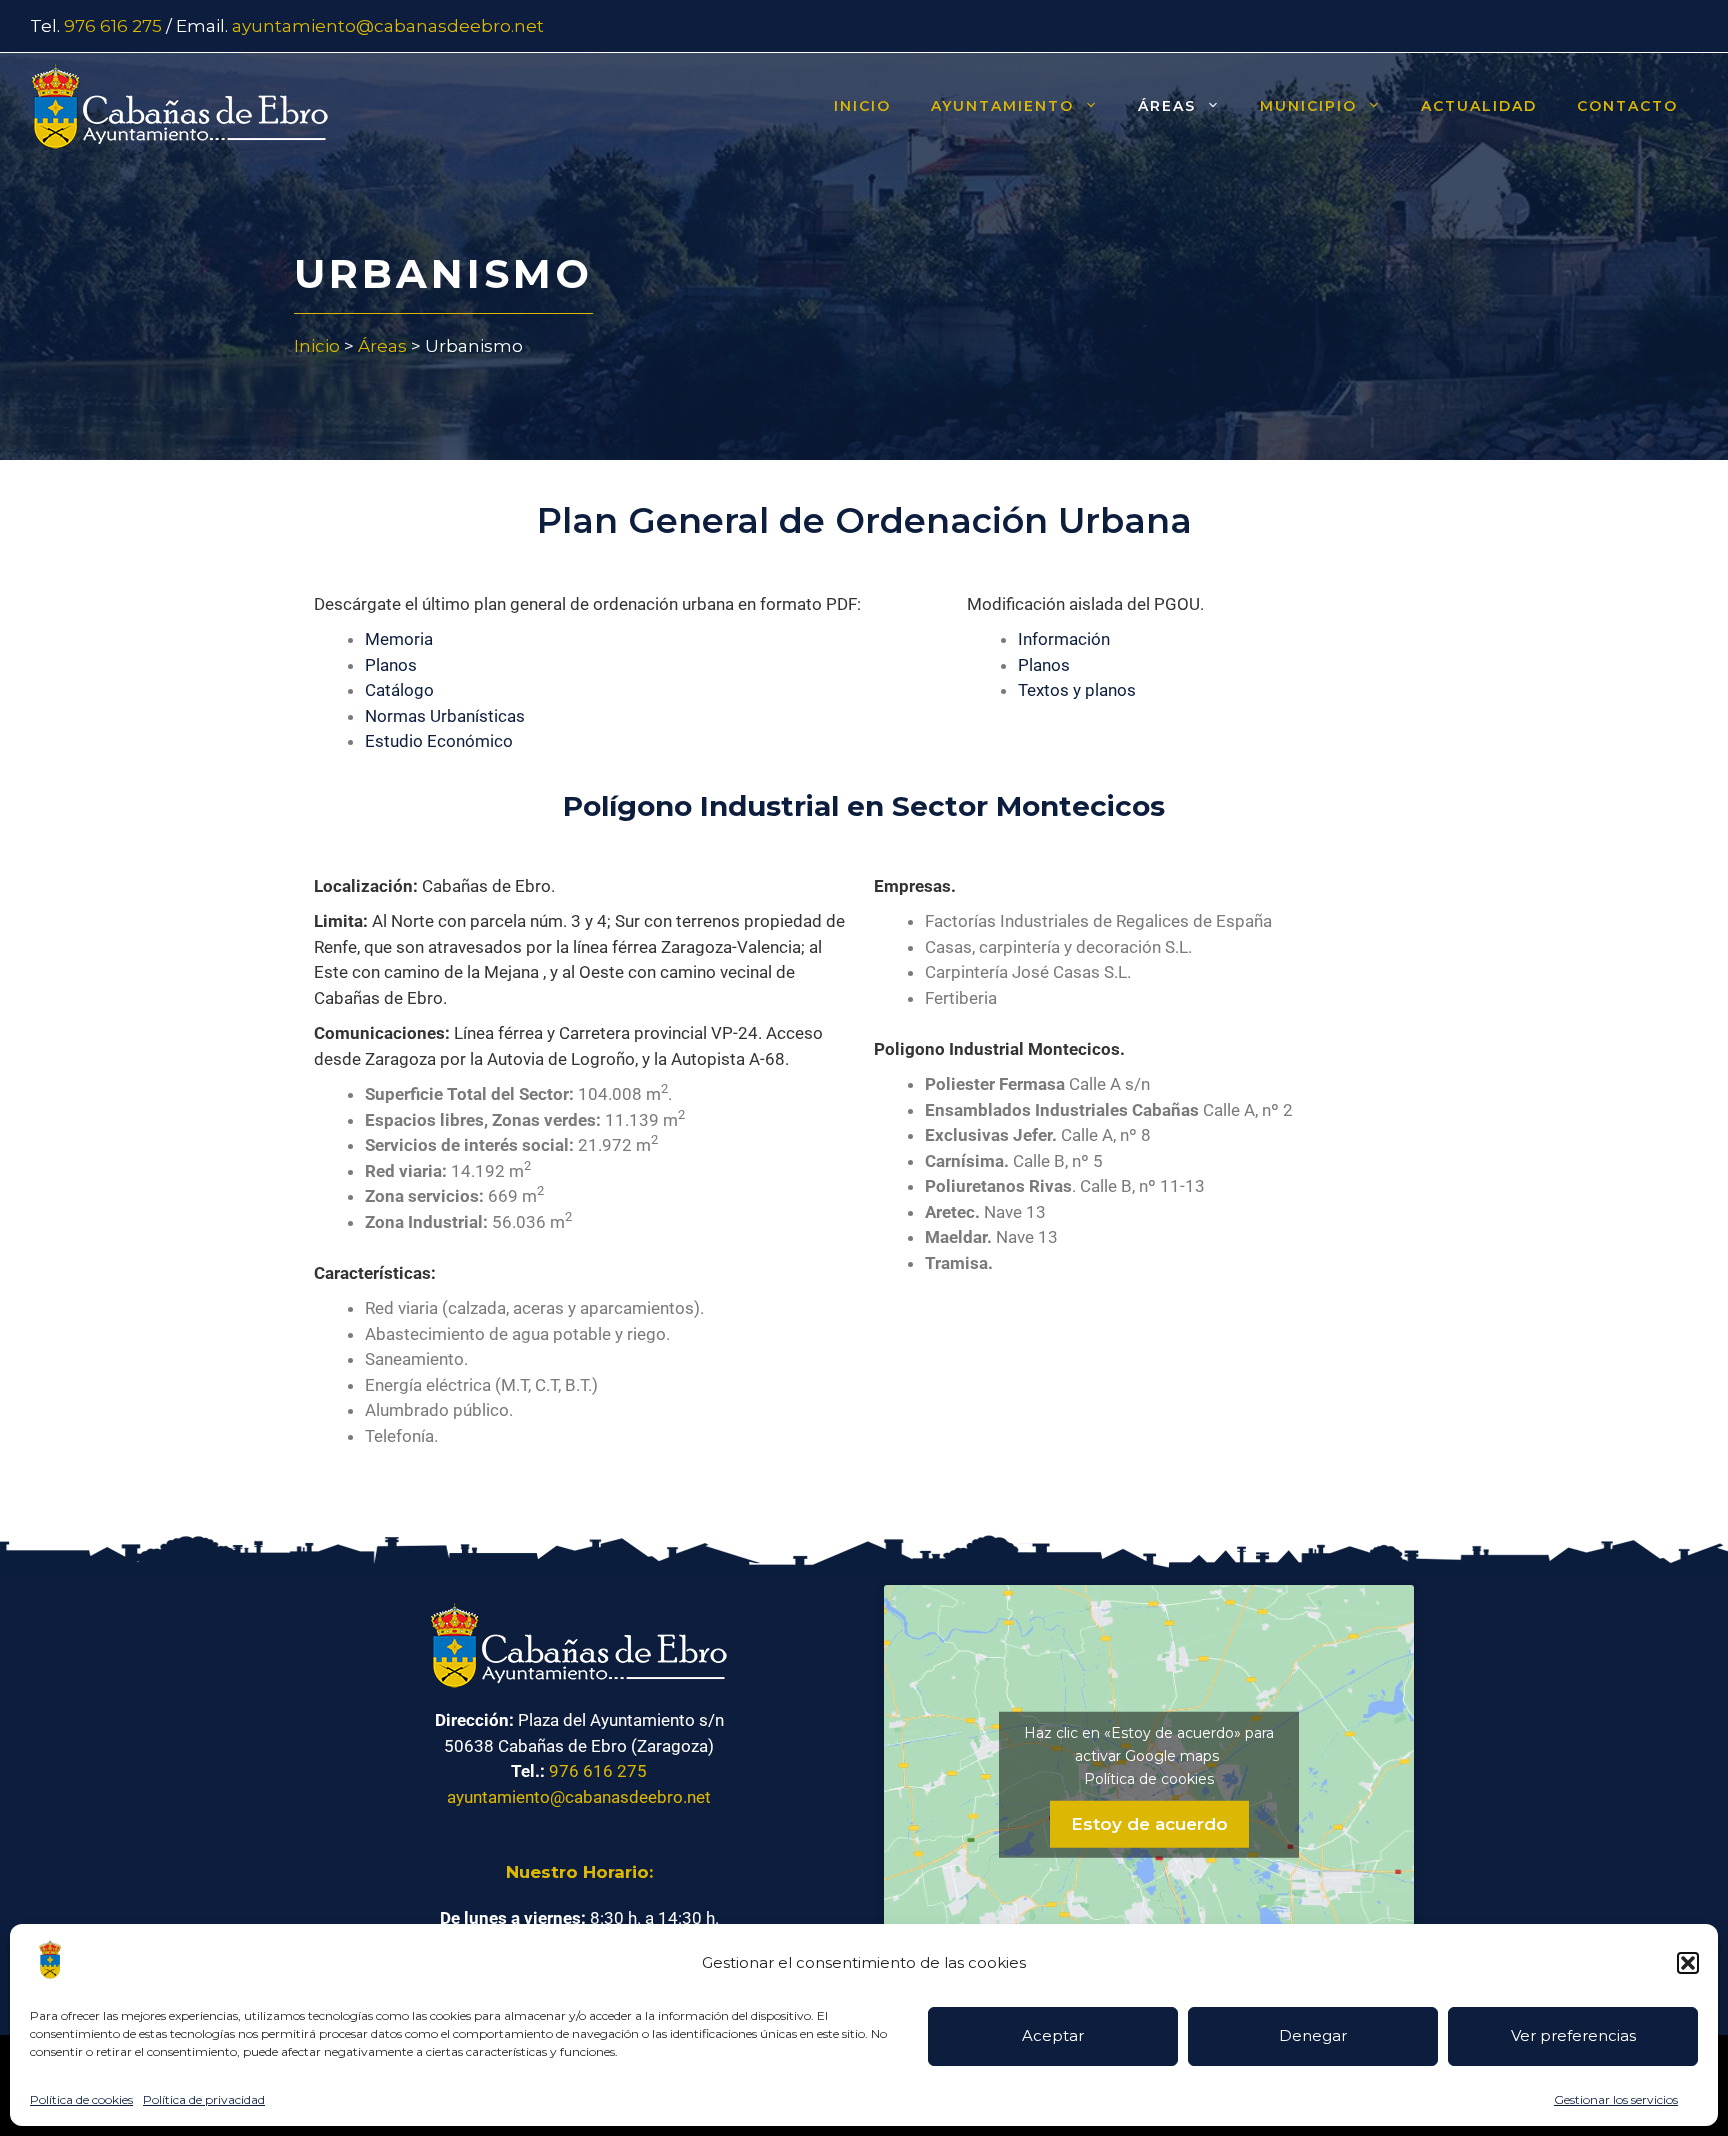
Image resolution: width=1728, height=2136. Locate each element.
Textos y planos (1077, 690)
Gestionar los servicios (1616, 2099)
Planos (391, 665)
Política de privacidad (204, 2099)
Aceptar (1053, 2035)
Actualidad (1479, 106)
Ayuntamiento (1002, 106)
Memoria (399, 639)
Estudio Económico (439, 741)
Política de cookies (81, 2099)
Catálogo (399, 690)
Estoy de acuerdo (1149, 1823)
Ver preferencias (1573, 2035)
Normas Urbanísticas (445, 716)
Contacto (1627, 106)
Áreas (1167, 106)
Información (1064, 639)
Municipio (1308, 106)
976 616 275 (113, 26)
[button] (1688, 1963)
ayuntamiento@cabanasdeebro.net (388, 26)
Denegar (1313, 2035)
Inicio (862, 106)
